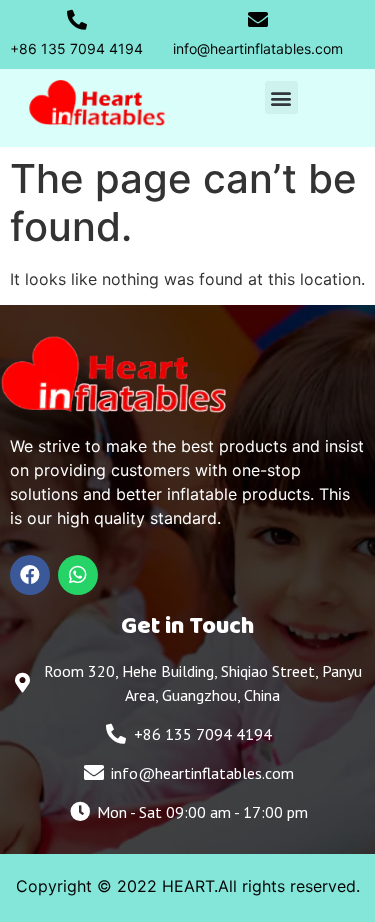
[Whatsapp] (78, 575)
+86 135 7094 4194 (76, 48)
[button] (281, 97)
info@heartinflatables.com (258, 48)
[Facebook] (30, 575)
